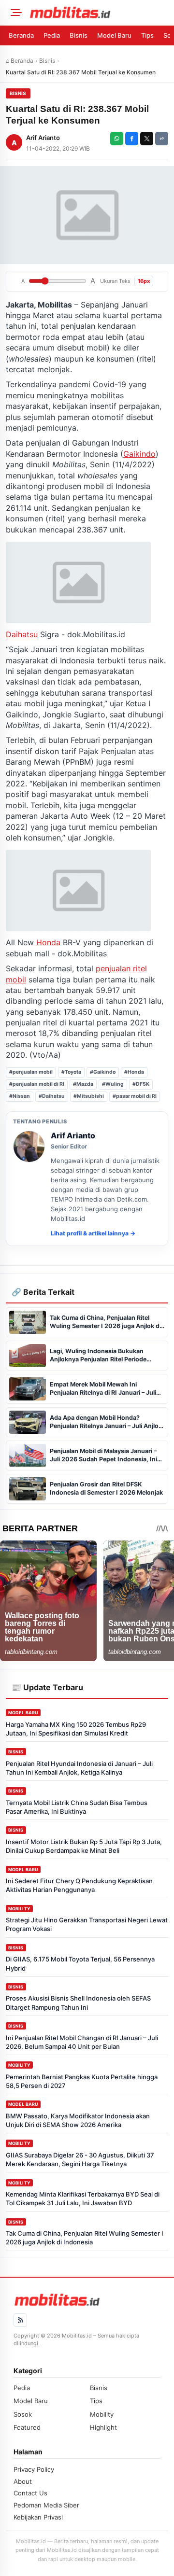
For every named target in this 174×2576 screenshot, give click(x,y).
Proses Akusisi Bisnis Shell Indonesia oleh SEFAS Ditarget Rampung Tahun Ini (78, 2002)
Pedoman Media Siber (46, 2505)
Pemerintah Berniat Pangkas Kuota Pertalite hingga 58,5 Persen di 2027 (82, 2081)
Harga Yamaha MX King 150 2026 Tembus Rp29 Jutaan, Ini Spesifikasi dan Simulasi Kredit (76, 1729)
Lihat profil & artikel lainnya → (93, 1233)
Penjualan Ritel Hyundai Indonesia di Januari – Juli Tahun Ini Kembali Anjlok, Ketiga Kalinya (79, 1768)
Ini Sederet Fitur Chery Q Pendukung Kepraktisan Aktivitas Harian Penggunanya (79, 1885)
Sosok (23, 2414)
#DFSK (141, 1084)
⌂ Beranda (20, 61)
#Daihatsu (52, 1096)
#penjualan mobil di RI (37, 1084)
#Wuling (113, 1084)
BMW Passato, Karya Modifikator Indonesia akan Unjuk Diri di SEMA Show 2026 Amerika (78, 2120)
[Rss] (20, 2320)
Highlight (103, 2427)
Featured (27, 2427)
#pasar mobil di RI (135, 1096)
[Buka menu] (14, 13)
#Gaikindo (103, 1072)
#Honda (134, 1072)
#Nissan (20, 1096)
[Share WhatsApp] (117, 139)
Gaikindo (139, 454)
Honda (48, 942)
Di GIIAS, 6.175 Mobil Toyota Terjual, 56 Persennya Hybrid (80, 1963)
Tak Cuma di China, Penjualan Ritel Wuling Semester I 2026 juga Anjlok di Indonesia (85, 2238)
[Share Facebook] (132, 139)
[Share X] (147, 139)
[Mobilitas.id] (99, 13)
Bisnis (79, 35)
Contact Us (30, 2493)
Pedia (52, 35)
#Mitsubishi (89, 1096)
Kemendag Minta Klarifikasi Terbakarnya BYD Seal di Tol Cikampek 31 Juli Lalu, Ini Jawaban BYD (83, 2198)
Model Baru (114, 35)
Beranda (21, 35)
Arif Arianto (43, 138)
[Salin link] (162, 139)
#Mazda (83, 1084)
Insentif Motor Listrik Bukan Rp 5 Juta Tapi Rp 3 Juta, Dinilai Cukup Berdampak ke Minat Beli (84, 1846)
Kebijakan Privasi (38, 2517)
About (23, 2481)
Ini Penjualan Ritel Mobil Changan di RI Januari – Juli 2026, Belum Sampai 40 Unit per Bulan (82, 2042)
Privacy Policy (34, 2469)
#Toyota (71, 1072)
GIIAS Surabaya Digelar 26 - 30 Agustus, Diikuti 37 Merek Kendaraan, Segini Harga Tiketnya (80, 2159)
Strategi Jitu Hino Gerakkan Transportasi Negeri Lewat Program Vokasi (87, 1924)
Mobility (19, 1909)
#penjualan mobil (31, 1072)
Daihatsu (22, 634)
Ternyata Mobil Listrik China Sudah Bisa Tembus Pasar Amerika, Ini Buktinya (77, 1807)
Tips (147, 35)
